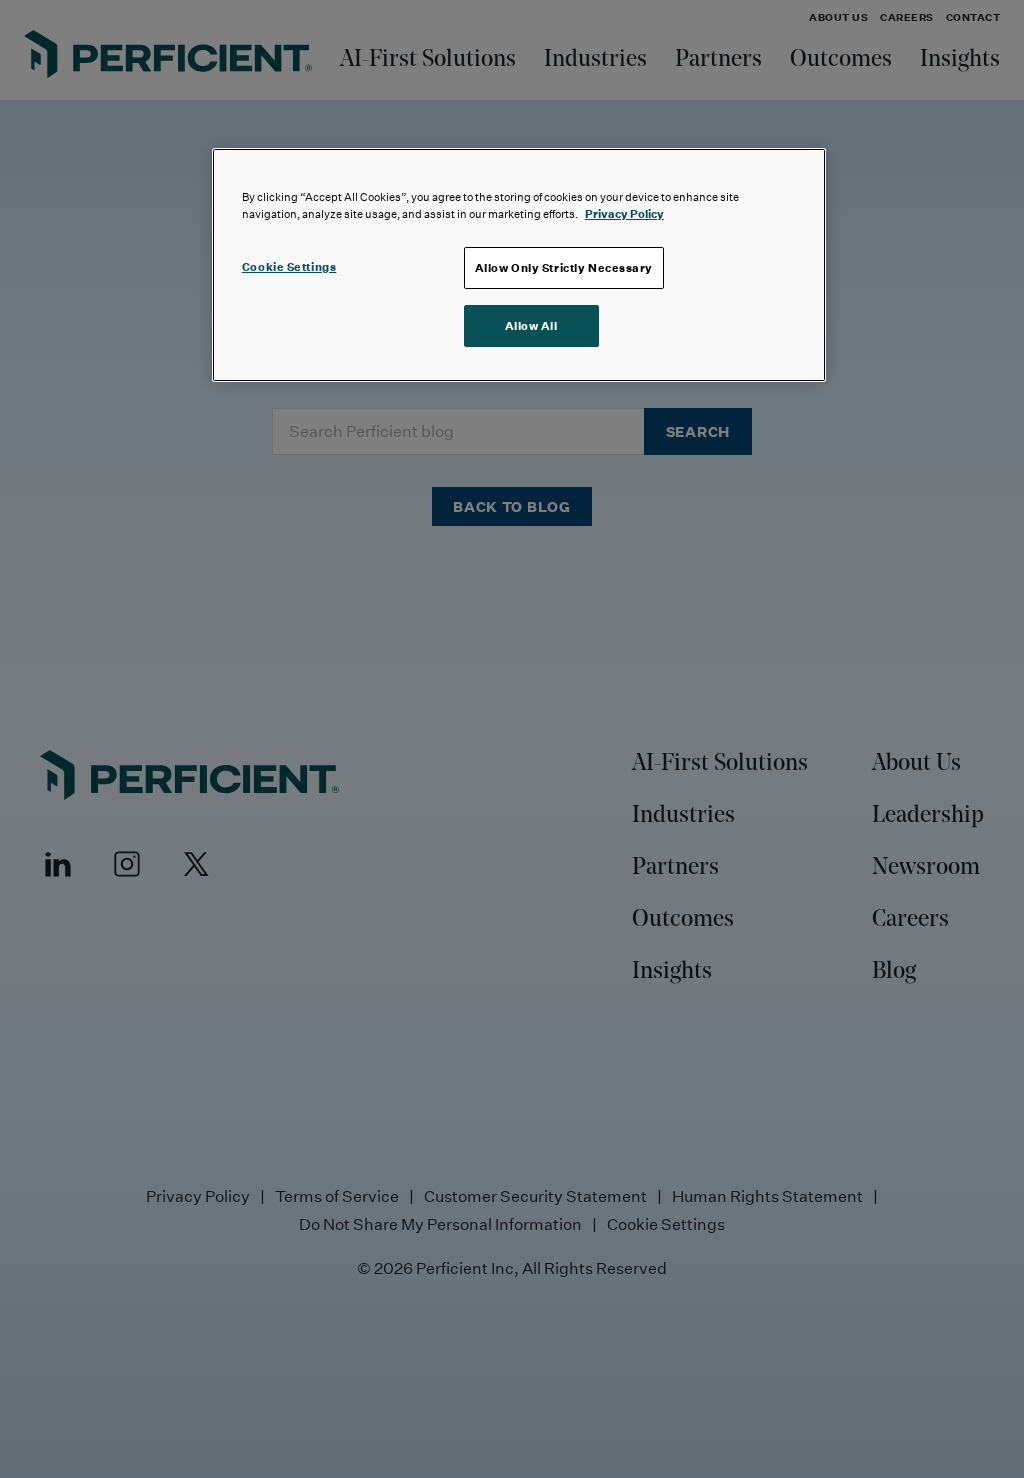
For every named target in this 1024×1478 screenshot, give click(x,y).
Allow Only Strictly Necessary (564, 267)
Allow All (531, 325)
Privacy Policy (624, 213)
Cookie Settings (289, 266)
